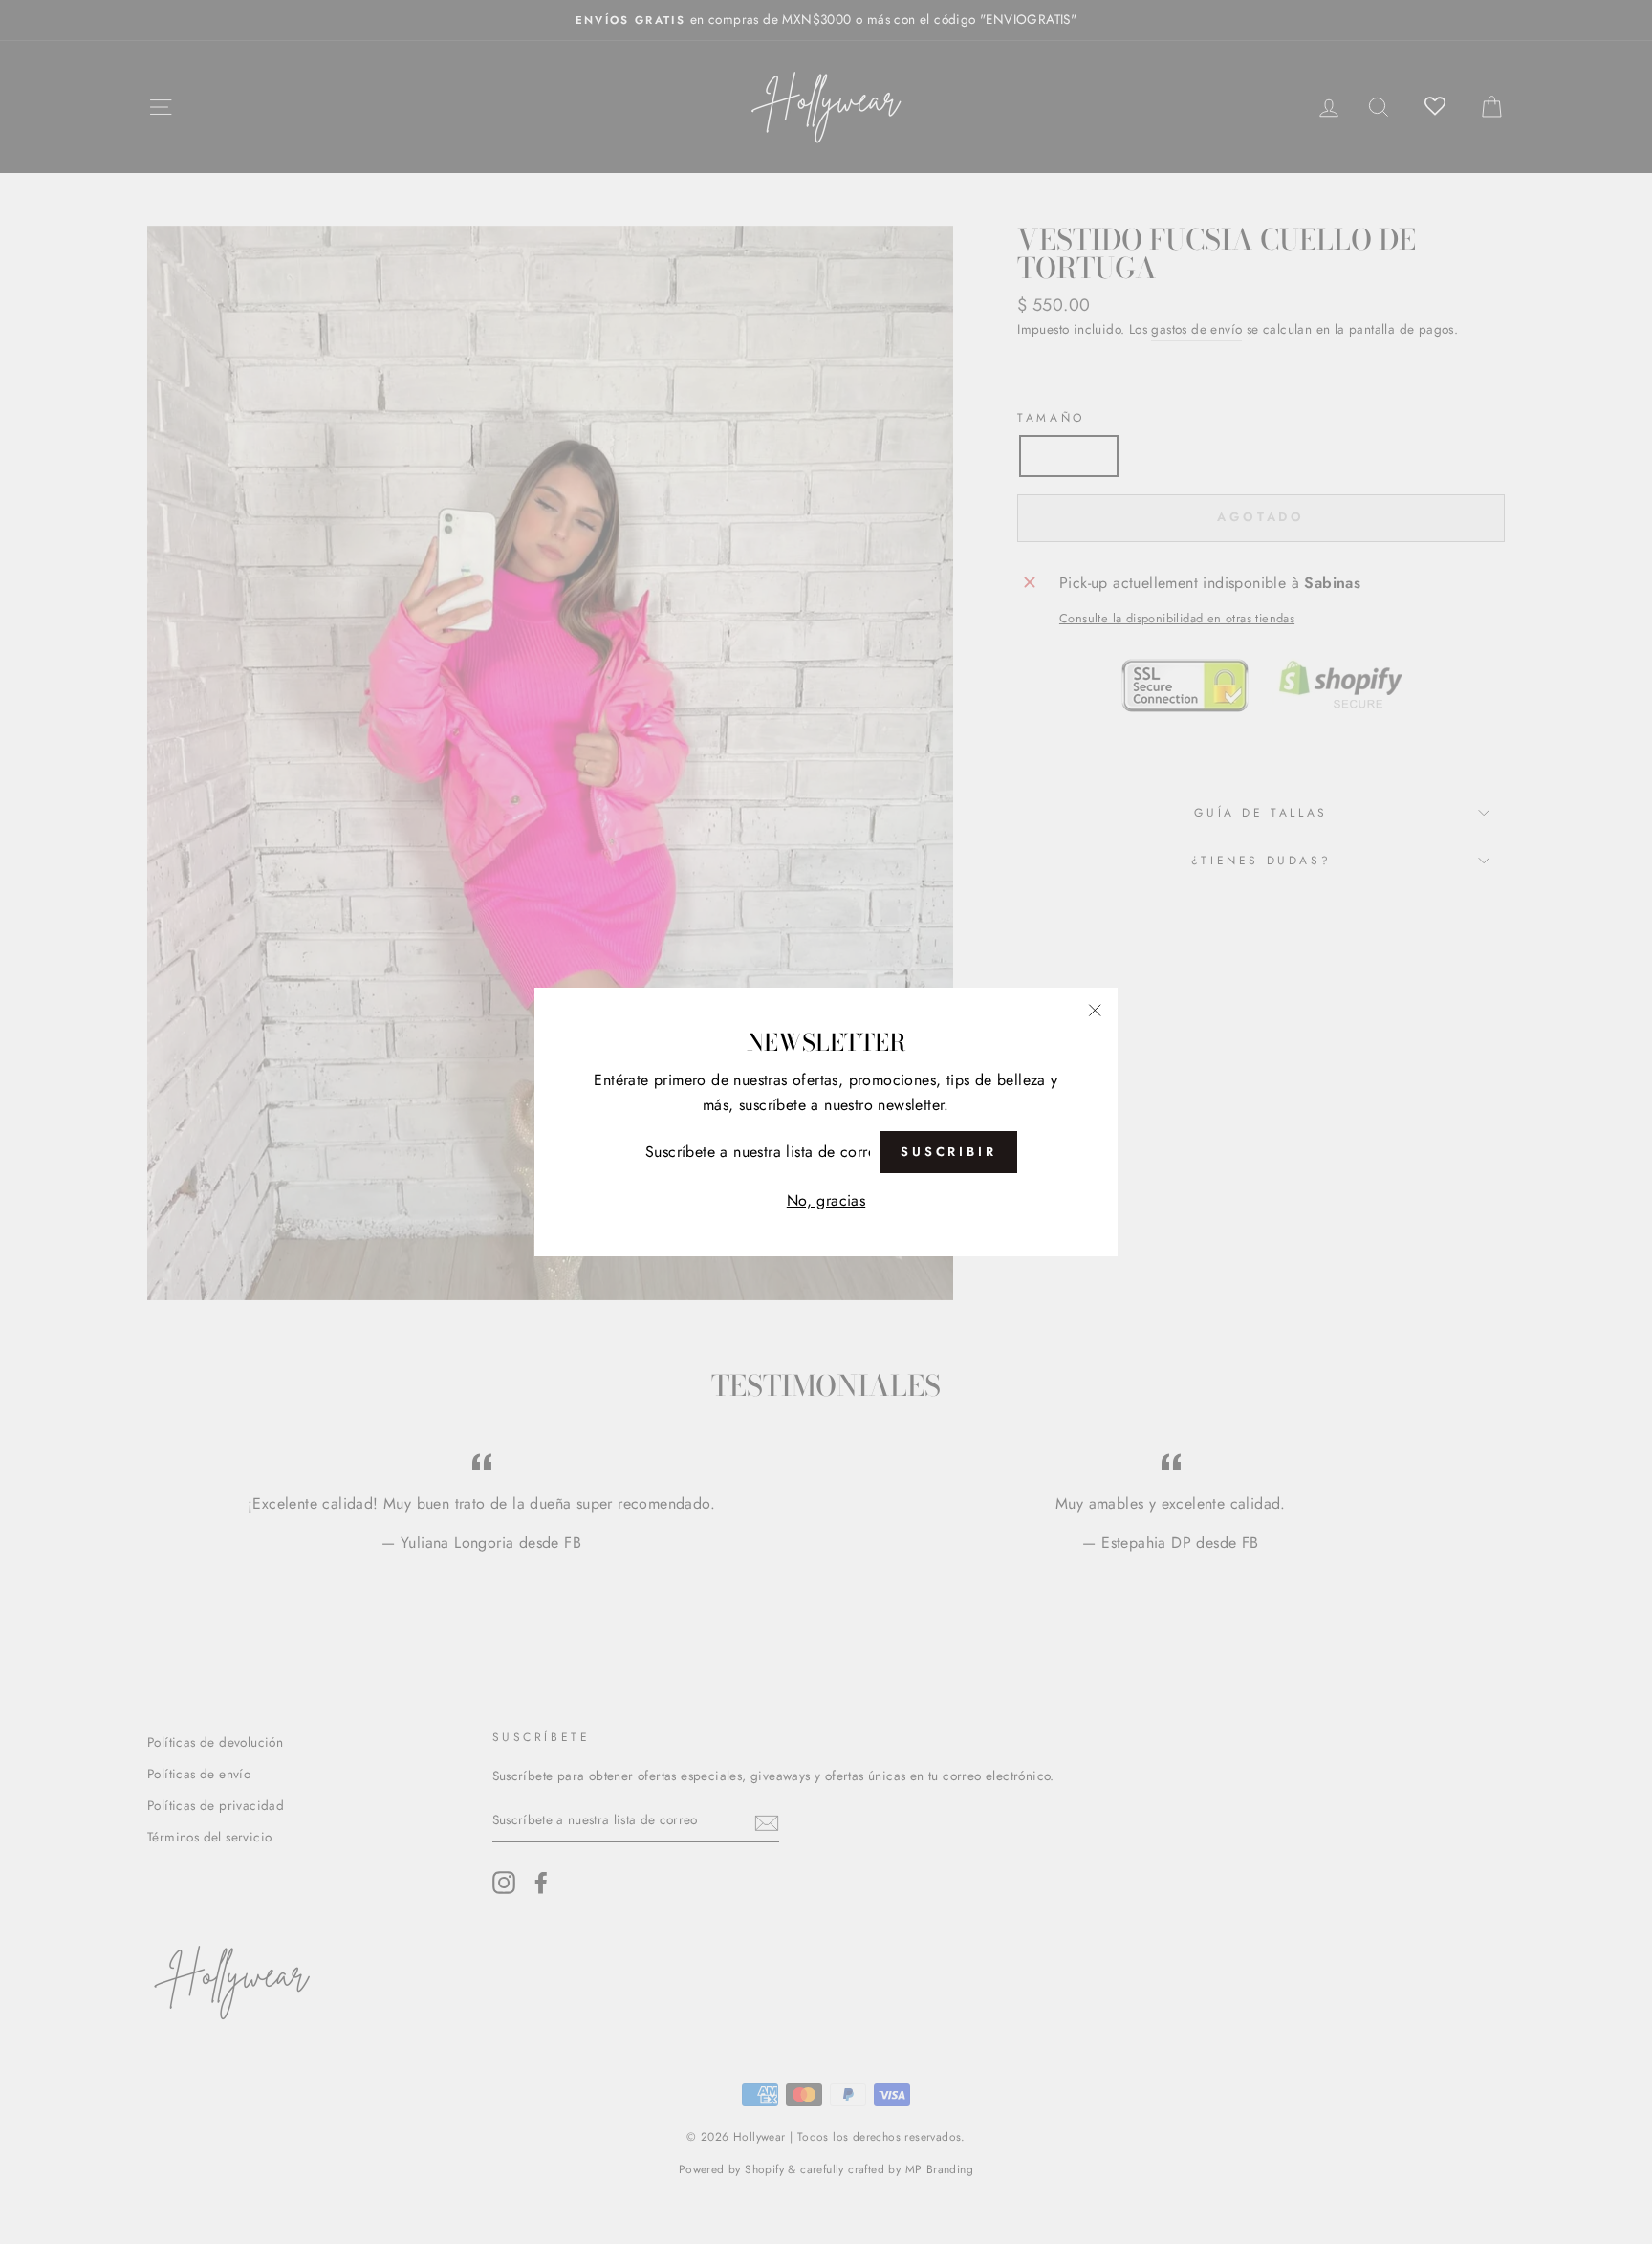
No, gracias (826, 1200)
